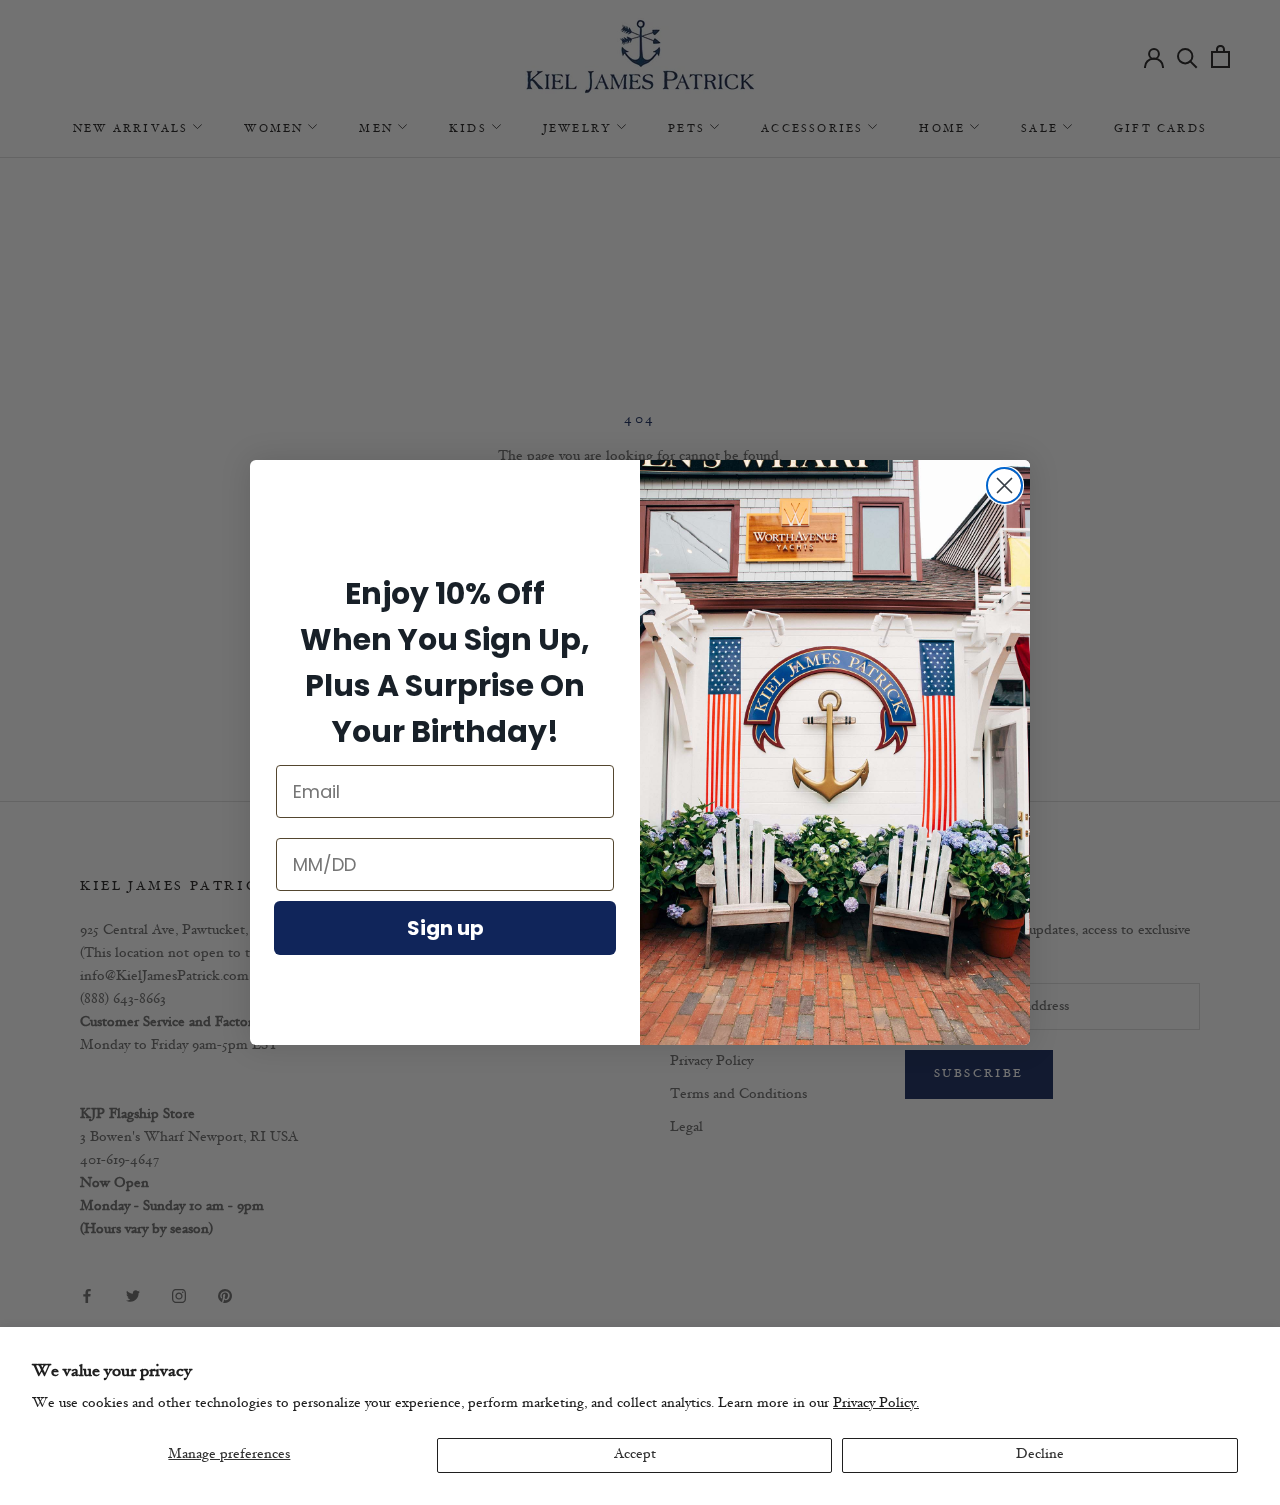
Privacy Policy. (876, 1403)
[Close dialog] (1004, 485)
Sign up (445, 928)
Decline (1040, 1454)
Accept (635, 1454)
